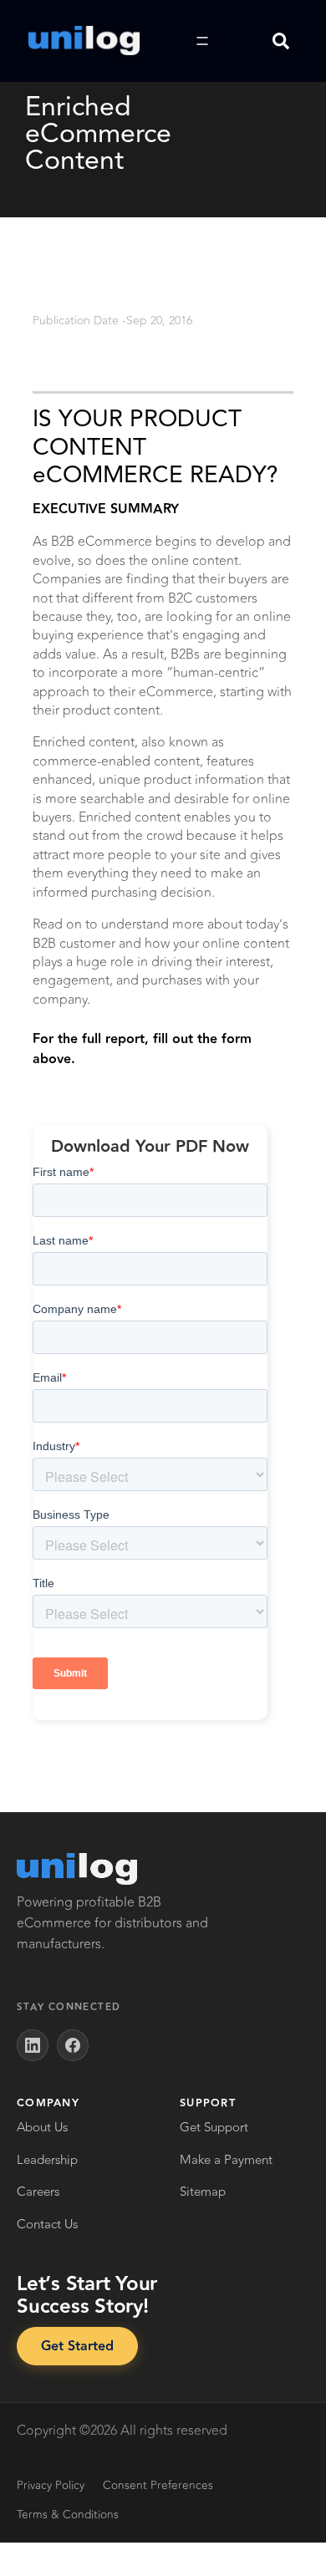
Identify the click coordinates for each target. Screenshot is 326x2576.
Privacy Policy (51, 2485)
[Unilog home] (77, 1869)
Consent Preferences (158, 2485)
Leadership (47, 2160)
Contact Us (47, 2225)
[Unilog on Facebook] (73, 2045)
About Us (42, 2128)
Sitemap (203, 2192)
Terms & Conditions (68, 2515)
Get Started (77, 2347)
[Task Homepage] (84, 41)
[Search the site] (281, 41)
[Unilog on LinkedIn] (33, 2045)
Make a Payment (226, 2160)
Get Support (214, 2128)
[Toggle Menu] (202, 41)
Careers (38, 2192)
